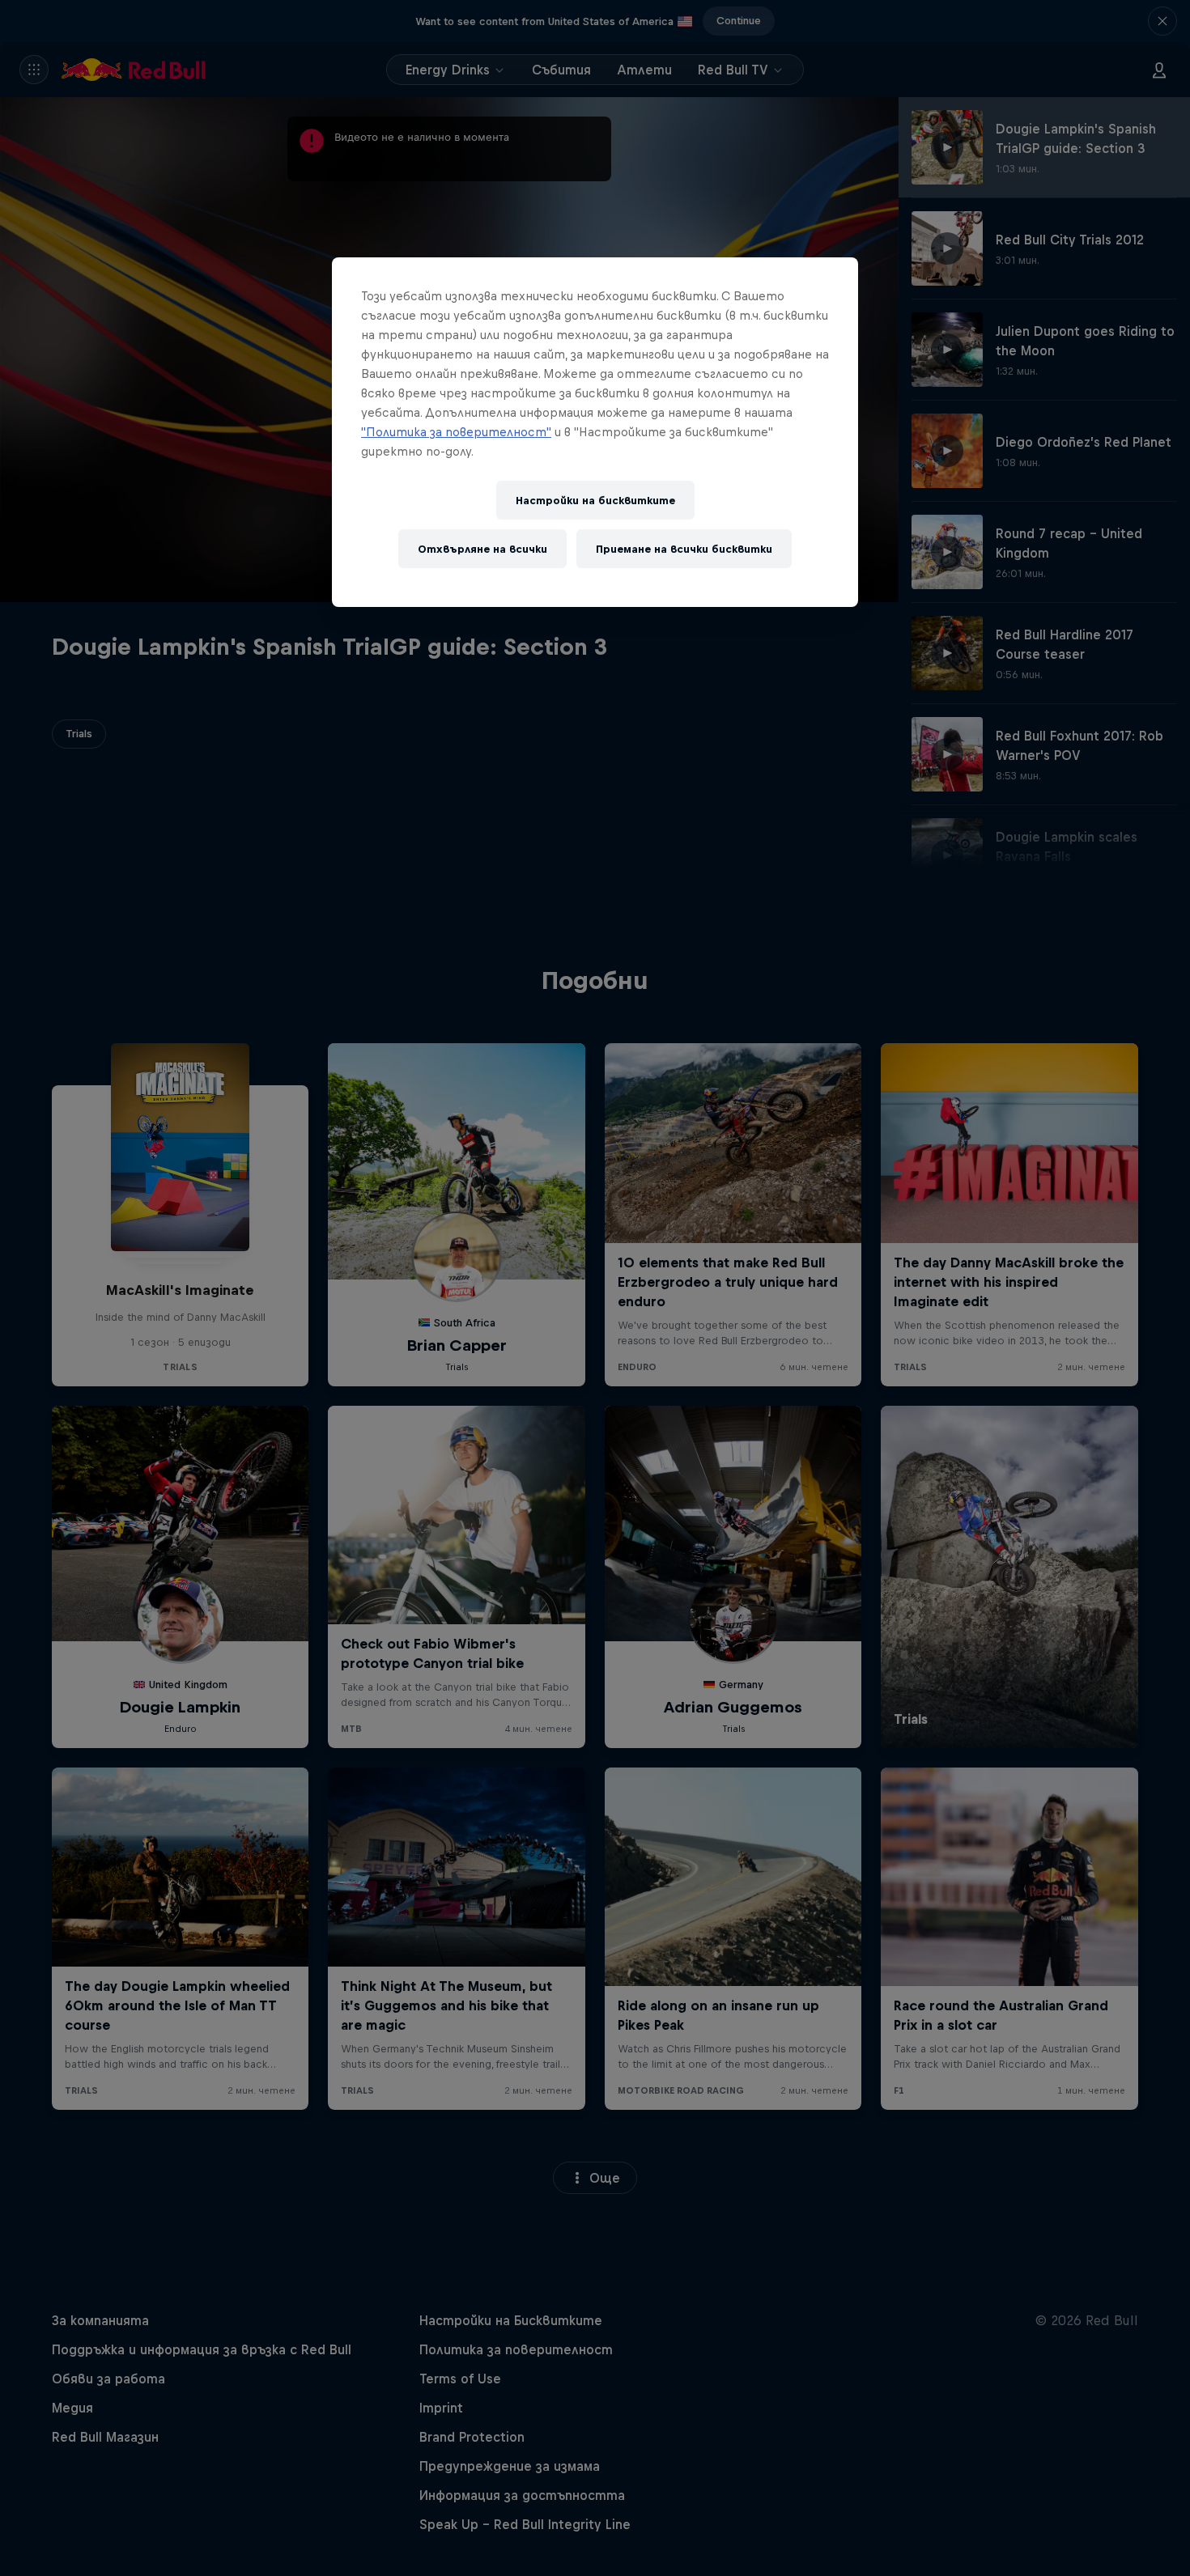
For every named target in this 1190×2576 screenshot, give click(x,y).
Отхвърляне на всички (482, 549)
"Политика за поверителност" (456, 432)
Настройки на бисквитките (595, 501)
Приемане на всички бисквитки (684, 549)
